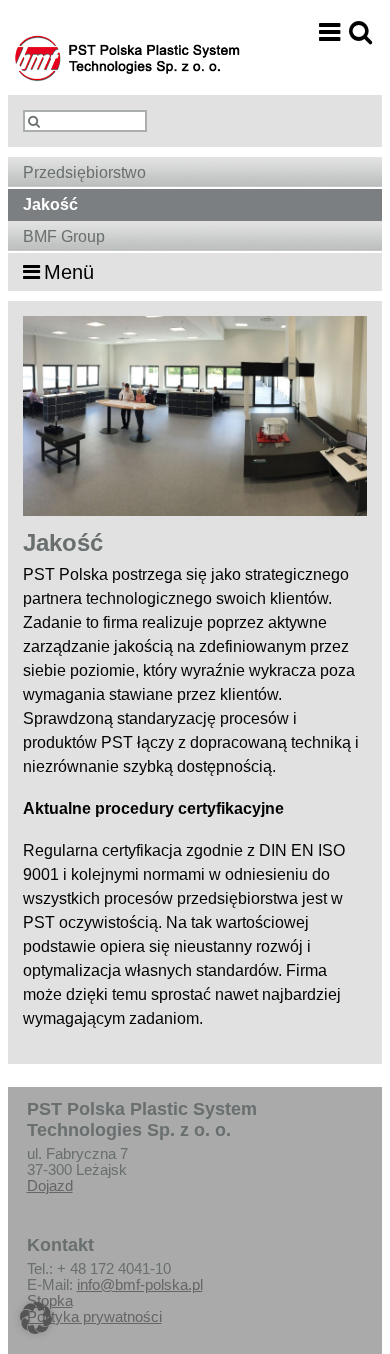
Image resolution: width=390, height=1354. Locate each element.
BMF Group (64, 236)
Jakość (50, 204)
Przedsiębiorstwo (84, 172)
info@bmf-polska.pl (140, 1285)
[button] (36, 1318)
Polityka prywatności (94, 1317)
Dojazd (50, 1186)
